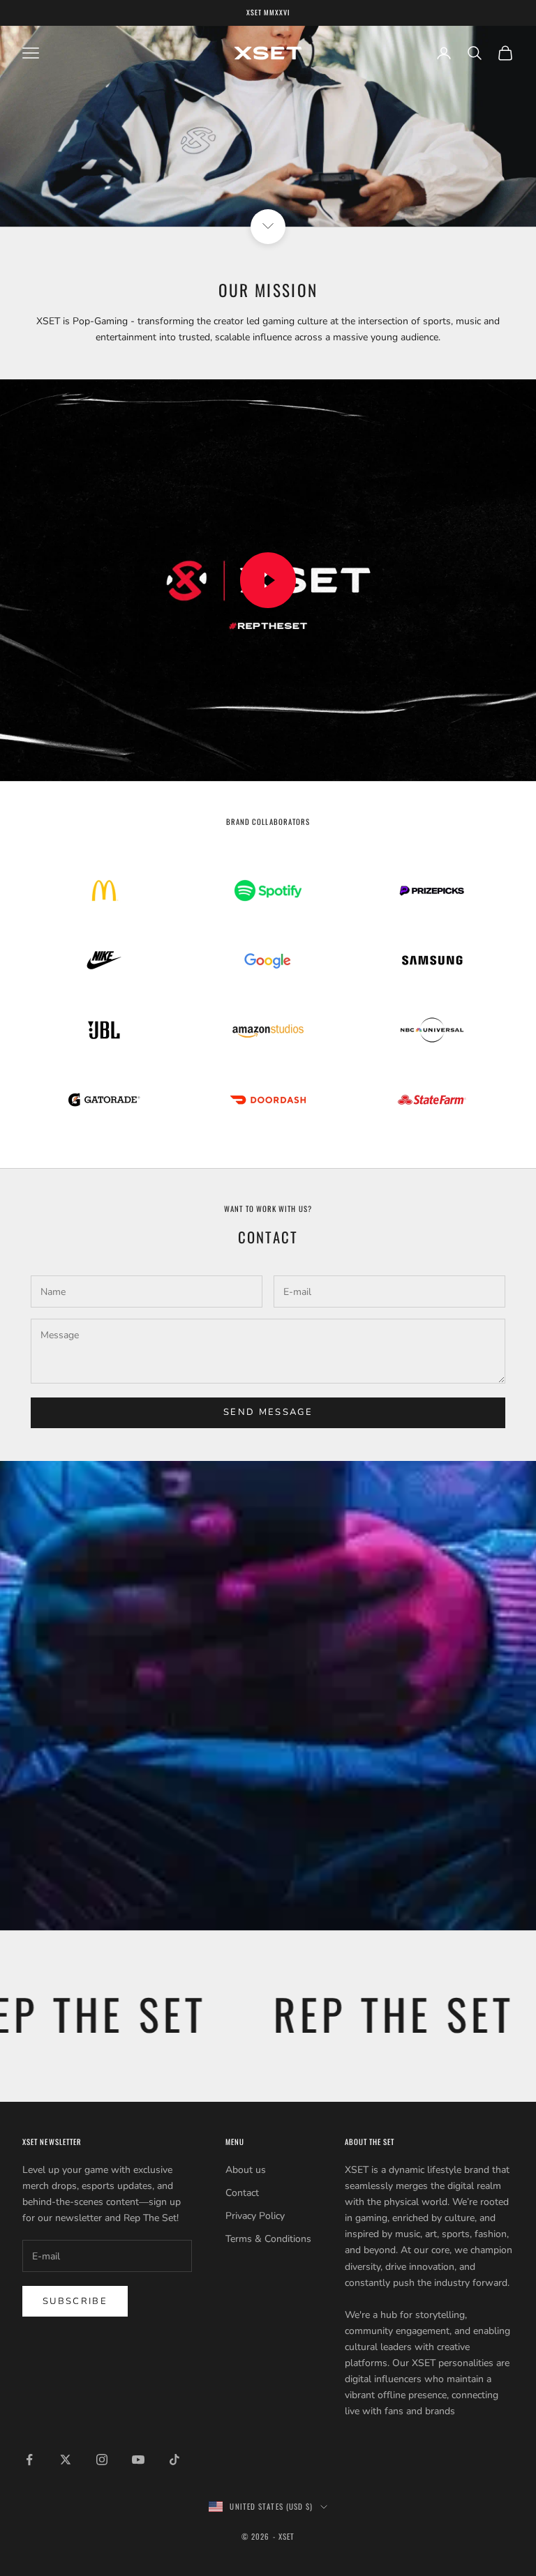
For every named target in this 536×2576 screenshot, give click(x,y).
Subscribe (75, 2301)
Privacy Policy (255, 2216)
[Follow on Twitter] (66, 2460)
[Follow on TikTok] (174, 2460)
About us (246, 2170)
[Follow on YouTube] (138, 2460)
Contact (242, 2193)
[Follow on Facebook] (29, 2460)
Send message (268, 1412)
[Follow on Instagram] (102, 2460)
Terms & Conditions (268, 2239)
